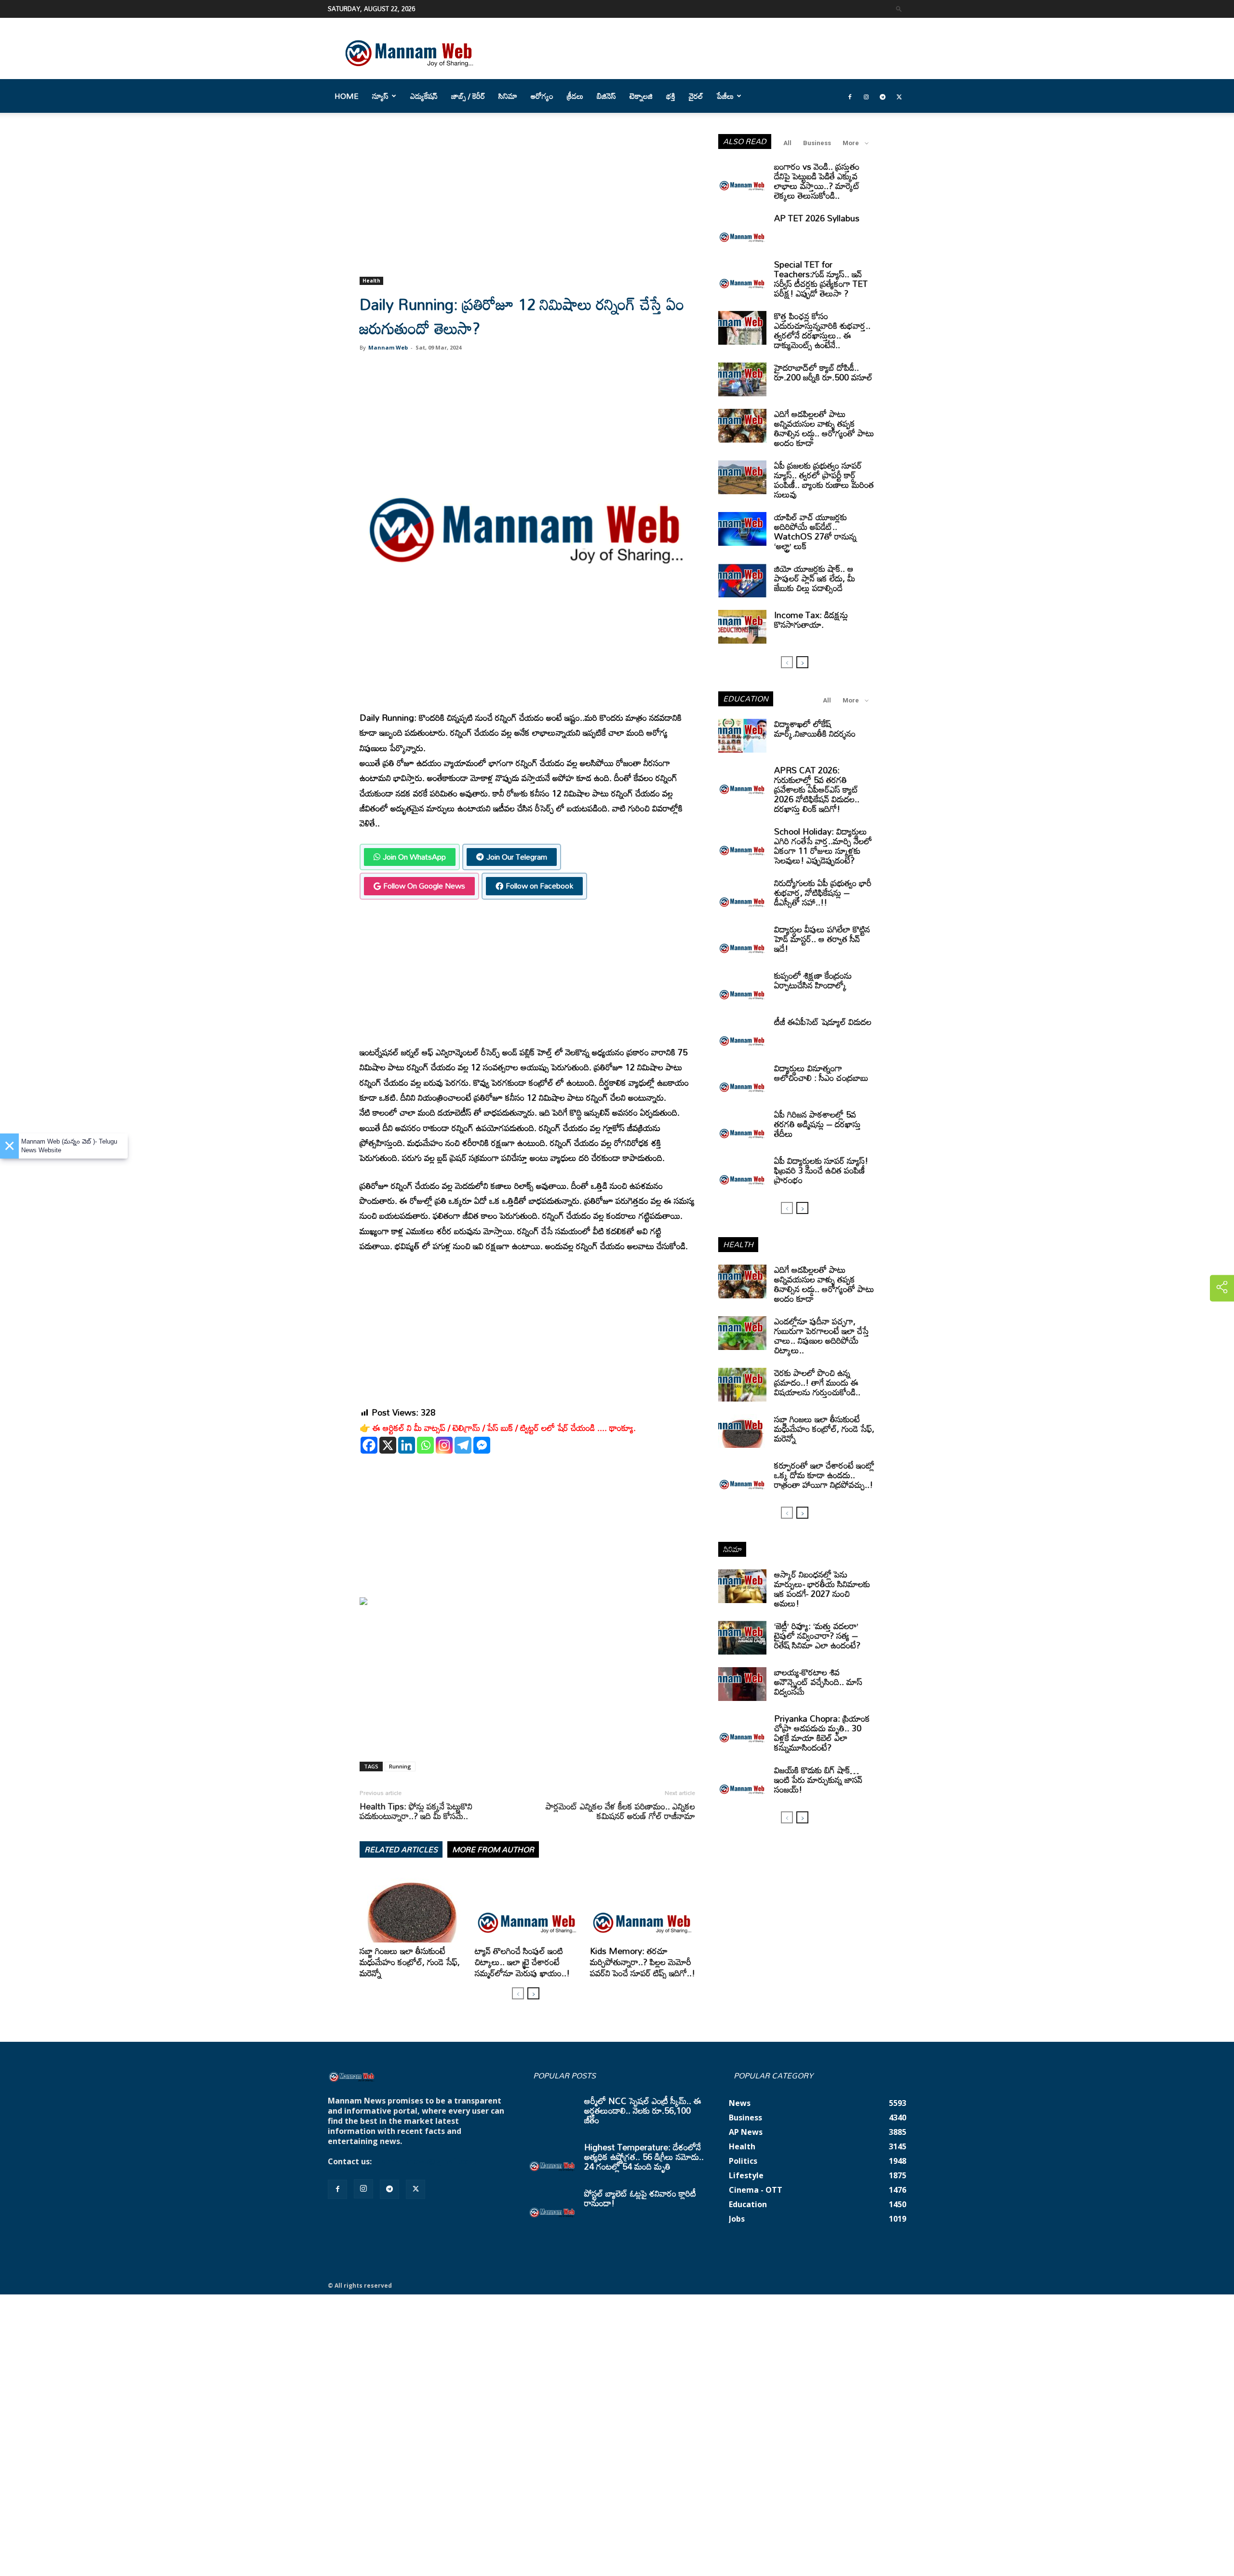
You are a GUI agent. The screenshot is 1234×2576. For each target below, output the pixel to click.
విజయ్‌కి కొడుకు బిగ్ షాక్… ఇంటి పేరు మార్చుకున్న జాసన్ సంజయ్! (818, 1780)
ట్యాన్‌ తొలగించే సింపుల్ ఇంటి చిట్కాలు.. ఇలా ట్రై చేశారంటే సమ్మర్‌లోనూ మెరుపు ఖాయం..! (522, 1962)
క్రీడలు (575, 96)
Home (347, 96)
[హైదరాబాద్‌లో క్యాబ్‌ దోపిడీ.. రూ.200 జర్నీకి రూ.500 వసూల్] (742, 379)
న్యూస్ (380, 96)
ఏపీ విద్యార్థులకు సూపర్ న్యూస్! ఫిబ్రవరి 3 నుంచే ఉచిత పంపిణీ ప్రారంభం (821, 1170)
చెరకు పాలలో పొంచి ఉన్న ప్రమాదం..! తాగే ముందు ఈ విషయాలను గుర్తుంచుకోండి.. (817, 1382)
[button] (899, 8)
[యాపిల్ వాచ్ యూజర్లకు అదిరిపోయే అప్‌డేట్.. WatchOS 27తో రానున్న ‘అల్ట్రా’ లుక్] (742, 529)
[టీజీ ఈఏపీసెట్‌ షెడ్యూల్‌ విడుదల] (742, 1034)
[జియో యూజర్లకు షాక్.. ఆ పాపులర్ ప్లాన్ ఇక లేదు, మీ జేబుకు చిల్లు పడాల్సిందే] (742, 580)
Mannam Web (388, 347)
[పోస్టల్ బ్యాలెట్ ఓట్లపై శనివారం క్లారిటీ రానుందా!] (552, 2205)
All (787, 143)
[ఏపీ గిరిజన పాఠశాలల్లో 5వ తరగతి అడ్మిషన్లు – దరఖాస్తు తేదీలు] (742, 1126)
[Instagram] (866, 96)
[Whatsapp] (425, 1445)
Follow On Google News (424, 886)
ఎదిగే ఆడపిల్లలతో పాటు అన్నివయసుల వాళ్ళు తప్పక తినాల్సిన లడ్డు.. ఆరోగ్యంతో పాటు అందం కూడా (824, 428)
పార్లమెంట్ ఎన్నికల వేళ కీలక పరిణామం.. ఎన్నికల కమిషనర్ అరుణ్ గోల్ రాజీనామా (620, 1811)
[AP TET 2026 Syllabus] (742, 230)
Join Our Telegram (517, 857)
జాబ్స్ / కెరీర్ (468, 96)
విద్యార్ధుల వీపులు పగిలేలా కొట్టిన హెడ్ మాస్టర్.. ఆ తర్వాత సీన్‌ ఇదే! (822, 939)
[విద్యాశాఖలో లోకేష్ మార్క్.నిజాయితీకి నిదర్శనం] (742, 736)
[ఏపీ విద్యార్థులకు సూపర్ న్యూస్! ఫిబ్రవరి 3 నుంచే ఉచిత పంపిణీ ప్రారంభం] (742, 1173)
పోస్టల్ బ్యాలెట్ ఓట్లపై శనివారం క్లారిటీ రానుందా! (640, 2198)
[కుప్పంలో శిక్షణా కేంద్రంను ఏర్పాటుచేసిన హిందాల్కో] (742, 987)
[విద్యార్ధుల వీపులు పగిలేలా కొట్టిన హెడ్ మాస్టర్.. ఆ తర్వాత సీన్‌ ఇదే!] (742, 941)
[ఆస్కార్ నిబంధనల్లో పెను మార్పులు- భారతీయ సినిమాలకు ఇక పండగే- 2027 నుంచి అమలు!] (742, 1586)
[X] (388, 1445)
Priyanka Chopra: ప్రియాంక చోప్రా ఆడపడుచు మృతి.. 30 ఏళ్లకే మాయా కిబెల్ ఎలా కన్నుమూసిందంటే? (822, 1733)
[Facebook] (850, 96)
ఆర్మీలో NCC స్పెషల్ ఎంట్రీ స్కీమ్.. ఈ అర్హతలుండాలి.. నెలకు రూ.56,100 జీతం (643, 2110)
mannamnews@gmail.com (425, 2161)
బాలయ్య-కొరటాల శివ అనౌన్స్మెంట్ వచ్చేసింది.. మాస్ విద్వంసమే (818, 1682)
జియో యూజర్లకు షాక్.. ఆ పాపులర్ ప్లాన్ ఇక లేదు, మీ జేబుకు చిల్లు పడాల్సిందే (815, 578)
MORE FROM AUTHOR (493, 1849)
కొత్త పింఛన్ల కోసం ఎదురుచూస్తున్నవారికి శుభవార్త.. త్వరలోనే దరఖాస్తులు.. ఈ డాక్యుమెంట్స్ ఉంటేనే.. (822, 330)
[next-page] (533, 1993)
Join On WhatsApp (414, 857)
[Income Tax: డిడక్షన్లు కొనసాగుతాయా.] (742, 627)
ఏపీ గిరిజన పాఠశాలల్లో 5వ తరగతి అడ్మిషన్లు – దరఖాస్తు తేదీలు (818, 1124)
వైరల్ (696, 96)
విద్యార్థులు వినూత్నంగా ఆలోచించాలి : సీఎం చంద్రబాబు (821, 1073)
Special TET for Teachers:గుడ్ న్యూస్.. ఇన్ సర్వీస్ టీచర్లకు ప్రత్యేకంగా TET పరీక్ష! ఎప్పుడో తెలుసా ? (821, 279)
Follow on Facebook (539, 886)
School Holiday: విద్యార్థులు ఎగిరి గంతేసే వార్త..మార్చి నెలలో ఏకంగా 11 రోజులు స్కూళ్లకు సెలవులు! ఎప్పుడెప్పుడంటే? (823, 846)
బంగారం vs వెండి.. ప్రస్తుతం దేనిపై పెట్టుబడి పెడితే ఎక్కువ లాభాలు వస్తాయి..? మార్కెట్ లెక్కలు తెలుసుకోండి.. (817, 181)
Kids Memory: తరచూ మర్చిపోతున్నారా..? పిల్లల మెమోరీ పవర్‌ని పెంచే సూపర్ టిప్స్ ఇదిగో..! (643, 1962)
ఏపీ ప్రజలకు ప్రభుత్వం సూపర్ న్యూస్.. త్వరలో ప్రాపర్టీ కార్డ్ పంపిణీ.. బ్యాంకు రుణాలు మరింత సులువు (824, 480)
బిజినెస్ (606, 96)
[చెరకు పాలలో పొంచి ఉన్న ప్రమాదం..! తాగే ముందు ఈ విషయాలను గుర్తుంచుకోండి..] (742, 1385)
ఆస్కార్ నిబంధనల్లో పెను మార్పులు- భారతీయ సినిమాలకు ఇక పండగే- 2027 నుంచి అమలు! (822, 1589)
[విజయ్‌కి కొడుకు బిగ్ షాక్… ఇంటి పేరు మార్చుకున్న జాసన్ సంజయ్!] (742, 1782)
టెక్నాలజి (641, 96)
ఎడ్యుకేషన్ (424, 96)
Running (400, 1766)
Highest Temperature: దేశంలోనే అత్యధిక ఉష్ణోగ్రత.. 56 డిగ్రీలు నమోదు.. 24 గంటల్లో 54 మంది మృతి (644, 2157)
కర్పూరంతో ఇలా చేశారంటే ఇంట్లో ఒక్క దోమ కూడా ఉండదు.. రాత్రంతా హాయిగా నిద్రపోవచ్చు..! (824, 1475)
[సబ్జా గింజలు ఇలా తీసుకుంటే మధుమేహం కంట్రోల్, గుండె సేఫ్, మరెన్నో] (412, 1906)
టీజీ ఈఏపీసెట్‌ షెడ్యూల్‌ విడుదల (823, 1022)
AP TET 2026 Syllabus (817, 218)
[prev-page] (518, 1993)
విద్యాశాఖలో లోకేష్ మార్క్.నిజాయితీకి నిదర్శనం (815, 728)
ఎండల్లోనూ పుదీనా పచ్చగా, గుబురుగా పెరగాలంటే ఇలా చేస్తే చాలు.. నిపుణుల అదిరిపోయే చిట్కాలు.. (822, 1335)
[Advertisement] (527, 205)
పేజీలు (725, 96)
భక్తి (671, 96)
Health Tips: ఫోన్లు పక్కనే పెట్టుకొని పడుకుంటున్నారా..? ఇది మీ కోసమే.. (416, 1811)
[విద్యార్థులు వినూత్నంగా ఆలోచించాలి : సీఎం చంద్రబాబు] (742, 1080)
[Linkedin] (407, 1445)
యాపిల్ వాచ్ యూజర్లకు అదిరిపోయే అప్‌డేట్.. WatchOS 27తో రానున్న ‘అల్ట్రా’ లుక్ (815, 531)
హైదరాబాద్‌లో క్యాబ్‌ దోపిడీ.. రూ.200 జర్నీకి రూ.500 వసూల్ (823, 372)
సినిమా (508, 96)
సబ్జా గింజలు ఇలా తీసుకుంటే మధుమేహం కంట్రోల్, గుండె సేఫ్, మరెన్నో (410, 1962)
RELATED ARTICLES (401, 1849)
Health (371, 281)
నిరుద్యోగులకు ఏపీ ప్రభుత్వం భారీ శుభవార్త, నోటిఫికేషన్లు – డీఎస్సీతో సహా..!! (823, 892)
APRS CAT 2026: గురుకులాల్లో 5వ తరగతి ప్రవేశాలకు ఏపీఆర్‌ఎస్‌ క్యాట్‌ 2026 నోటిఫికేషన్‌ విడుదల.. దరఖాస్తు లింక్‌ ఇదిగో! (817, 789)
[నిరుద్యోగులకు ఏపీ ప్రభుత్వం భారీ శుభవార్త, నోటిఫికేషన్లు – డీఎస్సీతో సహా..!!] (742, 895)
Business (817, 143)
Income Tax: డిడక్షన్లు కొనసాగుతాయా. (811, 620)
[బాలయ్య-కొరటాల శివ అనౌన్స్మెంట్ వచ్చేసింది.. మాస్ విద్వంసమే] (742, 1684)
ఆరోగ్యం (542, 96)
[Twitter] (899, 96)
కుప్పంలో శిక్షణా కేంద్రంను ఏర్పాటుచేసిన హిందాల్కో (813, 980)
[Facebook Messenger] (482, 1445)
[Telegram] (883, 96)
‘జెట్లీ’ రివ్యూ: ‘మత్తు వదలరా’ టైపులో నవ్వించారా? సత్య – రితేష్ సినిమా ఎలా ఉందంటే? (817, 1635)
